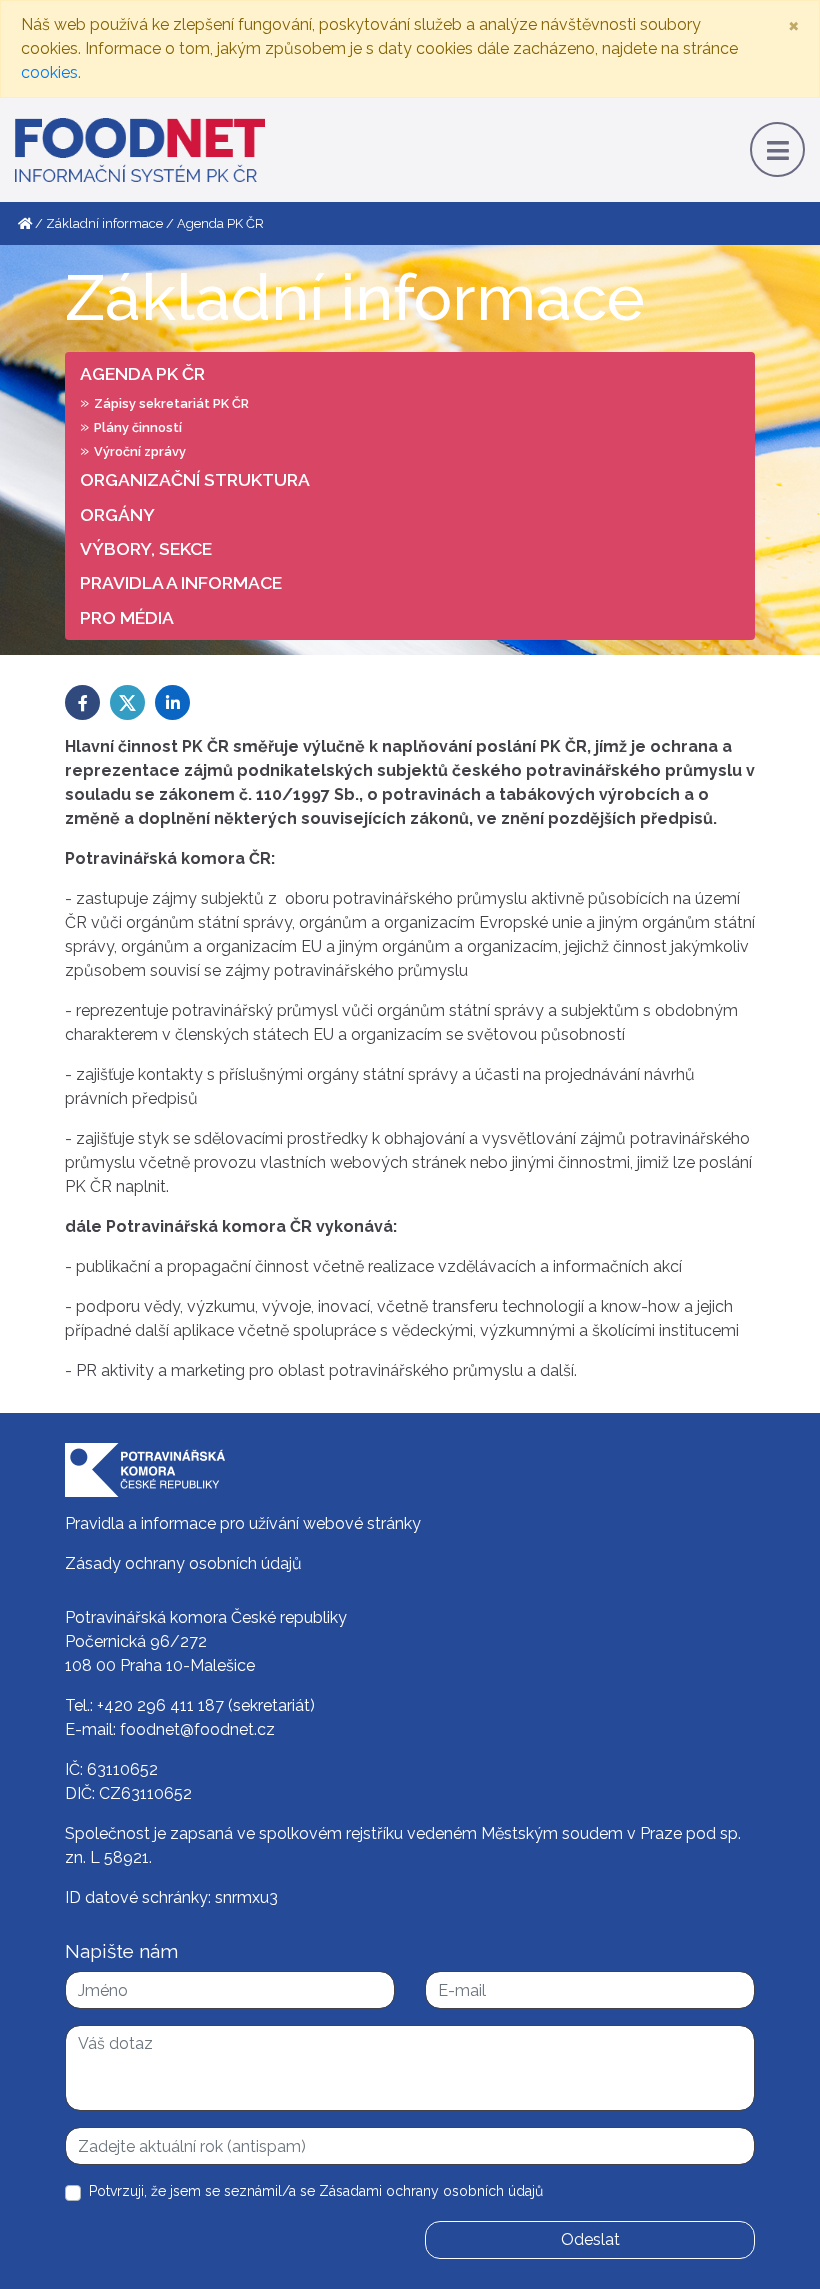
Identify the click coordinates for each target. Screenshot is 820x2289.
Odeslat (590, 2239)
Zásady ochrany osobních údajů (183, 1563)
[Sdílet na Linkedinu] (172, 702)
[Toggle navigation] (777, 149)
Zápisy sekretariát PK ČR (171, 403)
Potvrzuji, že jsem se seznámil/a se (316, 2191)
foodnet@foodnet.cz (197, 1729)
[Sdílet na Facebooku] (82, 702)
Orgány (117, 514)
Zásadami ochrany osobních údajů (431, 2191)
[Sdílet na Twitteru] (127, 702)
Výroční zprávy (140, 451)
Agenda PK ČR (142, 373)
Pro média (127, 617)
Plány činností (138, 427)
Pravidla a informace (181, 582)
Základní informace (104, 223)
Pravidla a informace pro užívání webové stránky (243, 1523)
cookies (49, 72)
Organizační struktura (195, 479)
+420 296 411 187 (160, 1705)
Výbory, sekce (146, 548)
